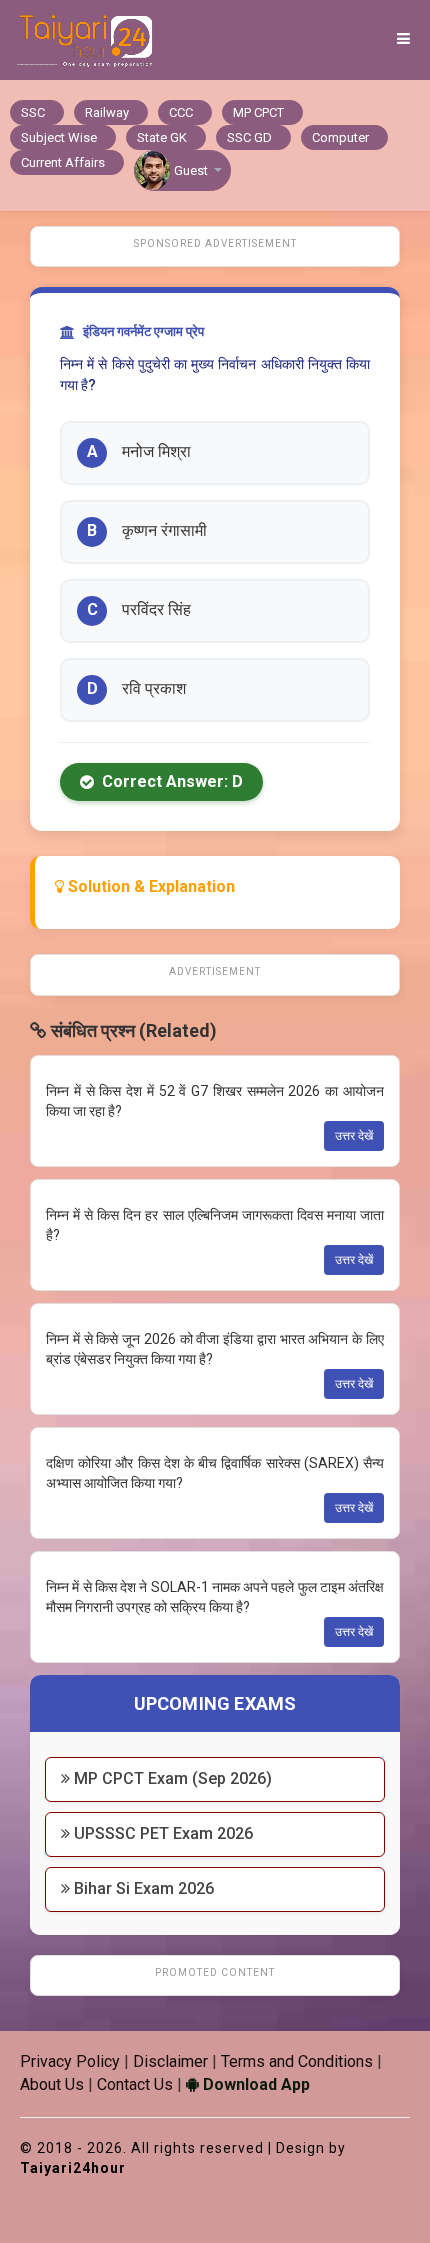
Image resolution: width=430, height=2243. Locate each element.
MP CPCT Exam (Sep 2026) (171, 1778)
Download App (254, 2084)
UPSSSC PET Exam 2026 (161, 1833)
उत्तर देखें (354, 1136)
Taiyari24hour (73, 2168)
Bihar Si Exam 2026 (142, 1888)
